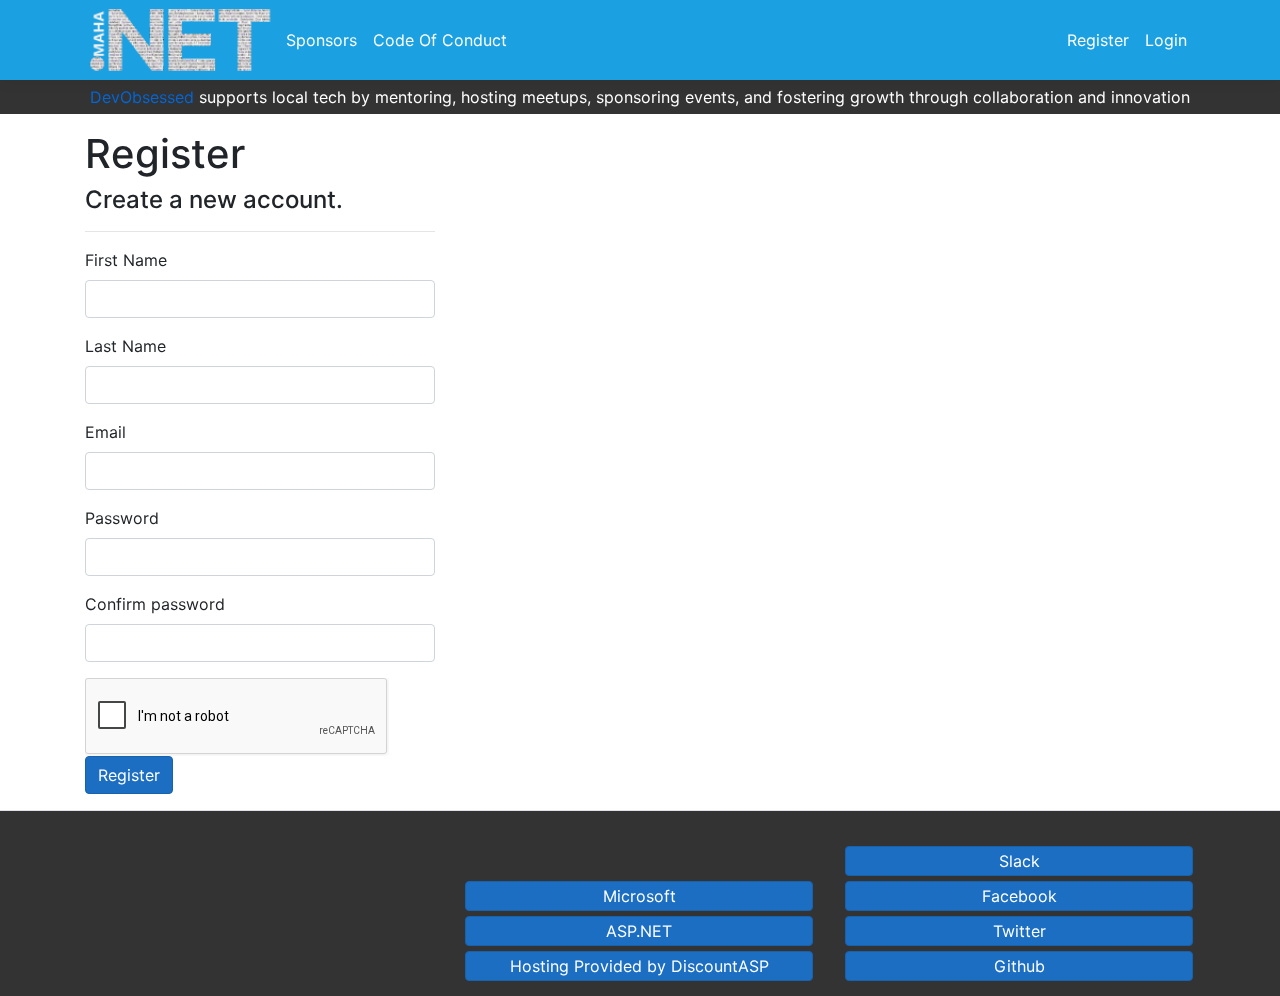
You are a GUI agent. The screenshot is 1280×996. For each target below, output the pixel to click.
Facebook (1019, 896)
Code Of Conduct (440, 40)
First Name (126, 260)
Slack (1019, 861)
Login (1166, 40)
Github (1019, 966)
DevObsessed (142, 97)
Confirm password (155, 604)
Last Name (125, 346)
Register (1098, 40)
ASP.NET (639, 931)
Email (105, 432)
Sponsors (321, 40)
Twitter (1019, 931)
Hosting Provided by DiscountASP (639, 966)
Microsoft (639, 896)
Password (122, 518)
